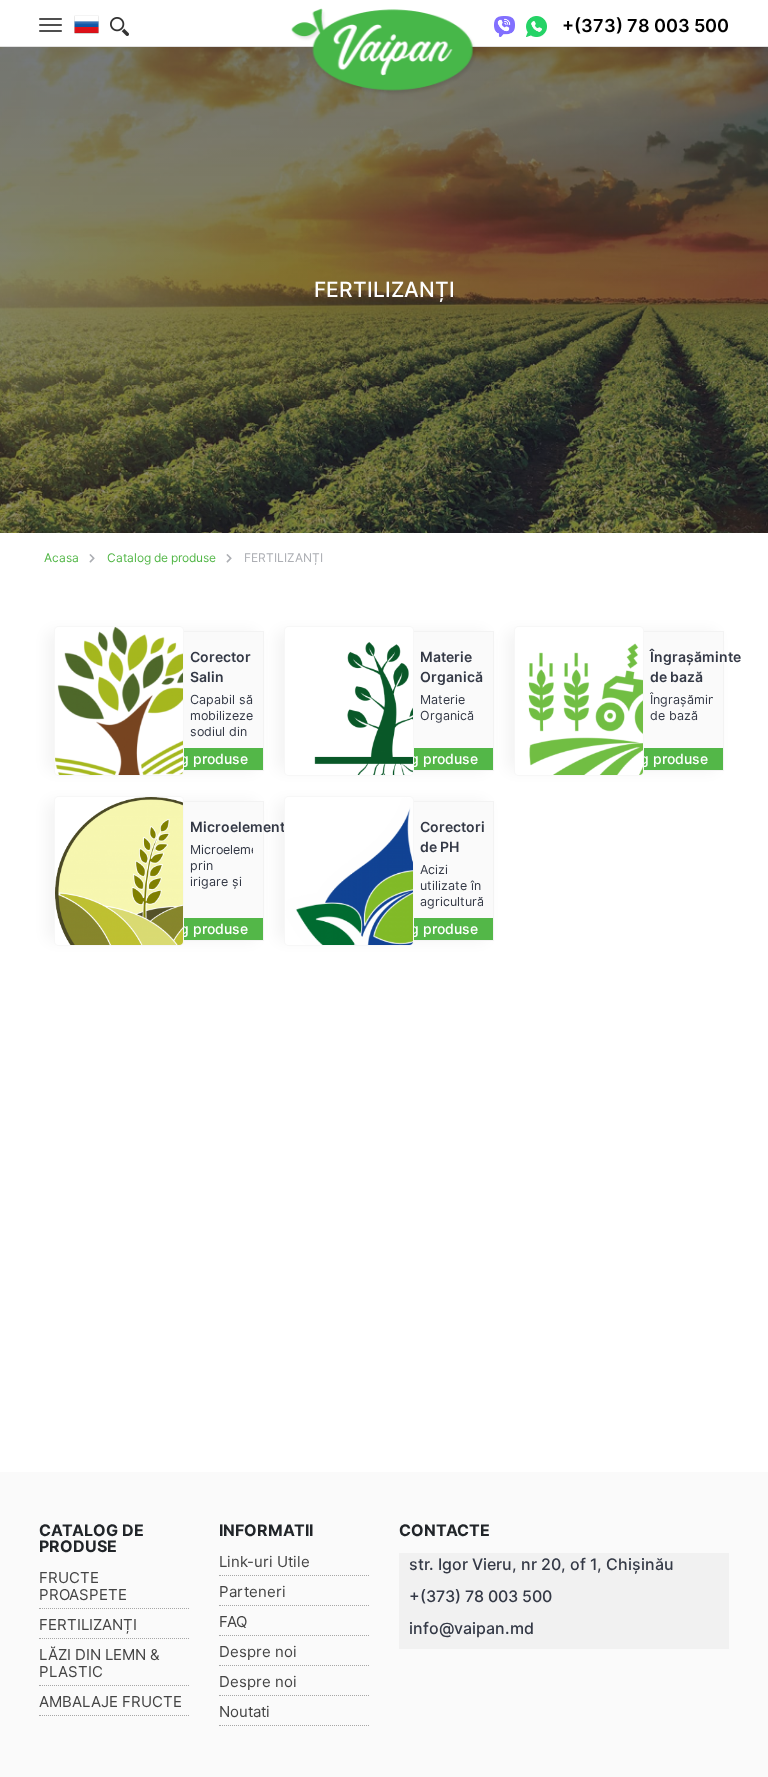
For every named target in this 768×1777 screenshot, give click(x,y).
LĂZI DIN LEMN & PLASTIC (99, 1663)
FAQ (233, 1621)
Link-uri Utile (264, 1561)
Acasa (61, 557)
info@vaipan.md (471, 1628)
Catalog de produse (161, 557)
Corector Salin (220, 666)
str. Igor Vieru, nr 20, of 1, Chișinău (541, 1564)
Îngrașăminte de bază (681, 666)
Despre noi (258, 1651)
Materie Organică (451, 666)
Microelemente (221, 826)
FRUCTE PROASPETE (83, 1586)
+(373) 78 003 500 (480, 1596)
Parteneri (252, 1591)
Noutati (244, 1711)
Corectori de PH (451, 836)
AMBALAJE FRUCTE (110, 1701)
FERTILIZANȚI (283, 557)
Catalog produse (193, 758)
